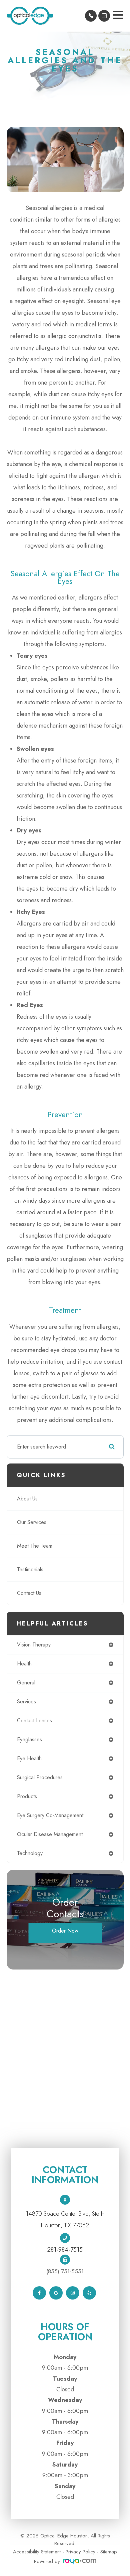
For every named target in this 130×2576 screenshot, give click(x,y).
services (26, 1702)
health (24, 1664)
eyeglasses (29, 1739)
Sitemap (109, 2552)
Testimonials (30, 1569)
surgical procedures (40, 1777)
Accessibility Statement (37, 2552)
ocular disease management (50, 1834)
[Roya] (80, 2561)
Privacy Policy (80, 2552)
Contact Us (29, 1593)
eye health (29, 1758)
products (27, 1796)
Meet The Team (35, 1546)
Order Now (65, 1931)
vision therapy (34, 1645)
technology (30, 1853)
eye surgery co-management (50, 1815)
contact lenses (34, 1720)
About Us (27, 1499)
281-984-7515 (65, 2250)
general (26, 1683)
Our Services (32, 1522)
